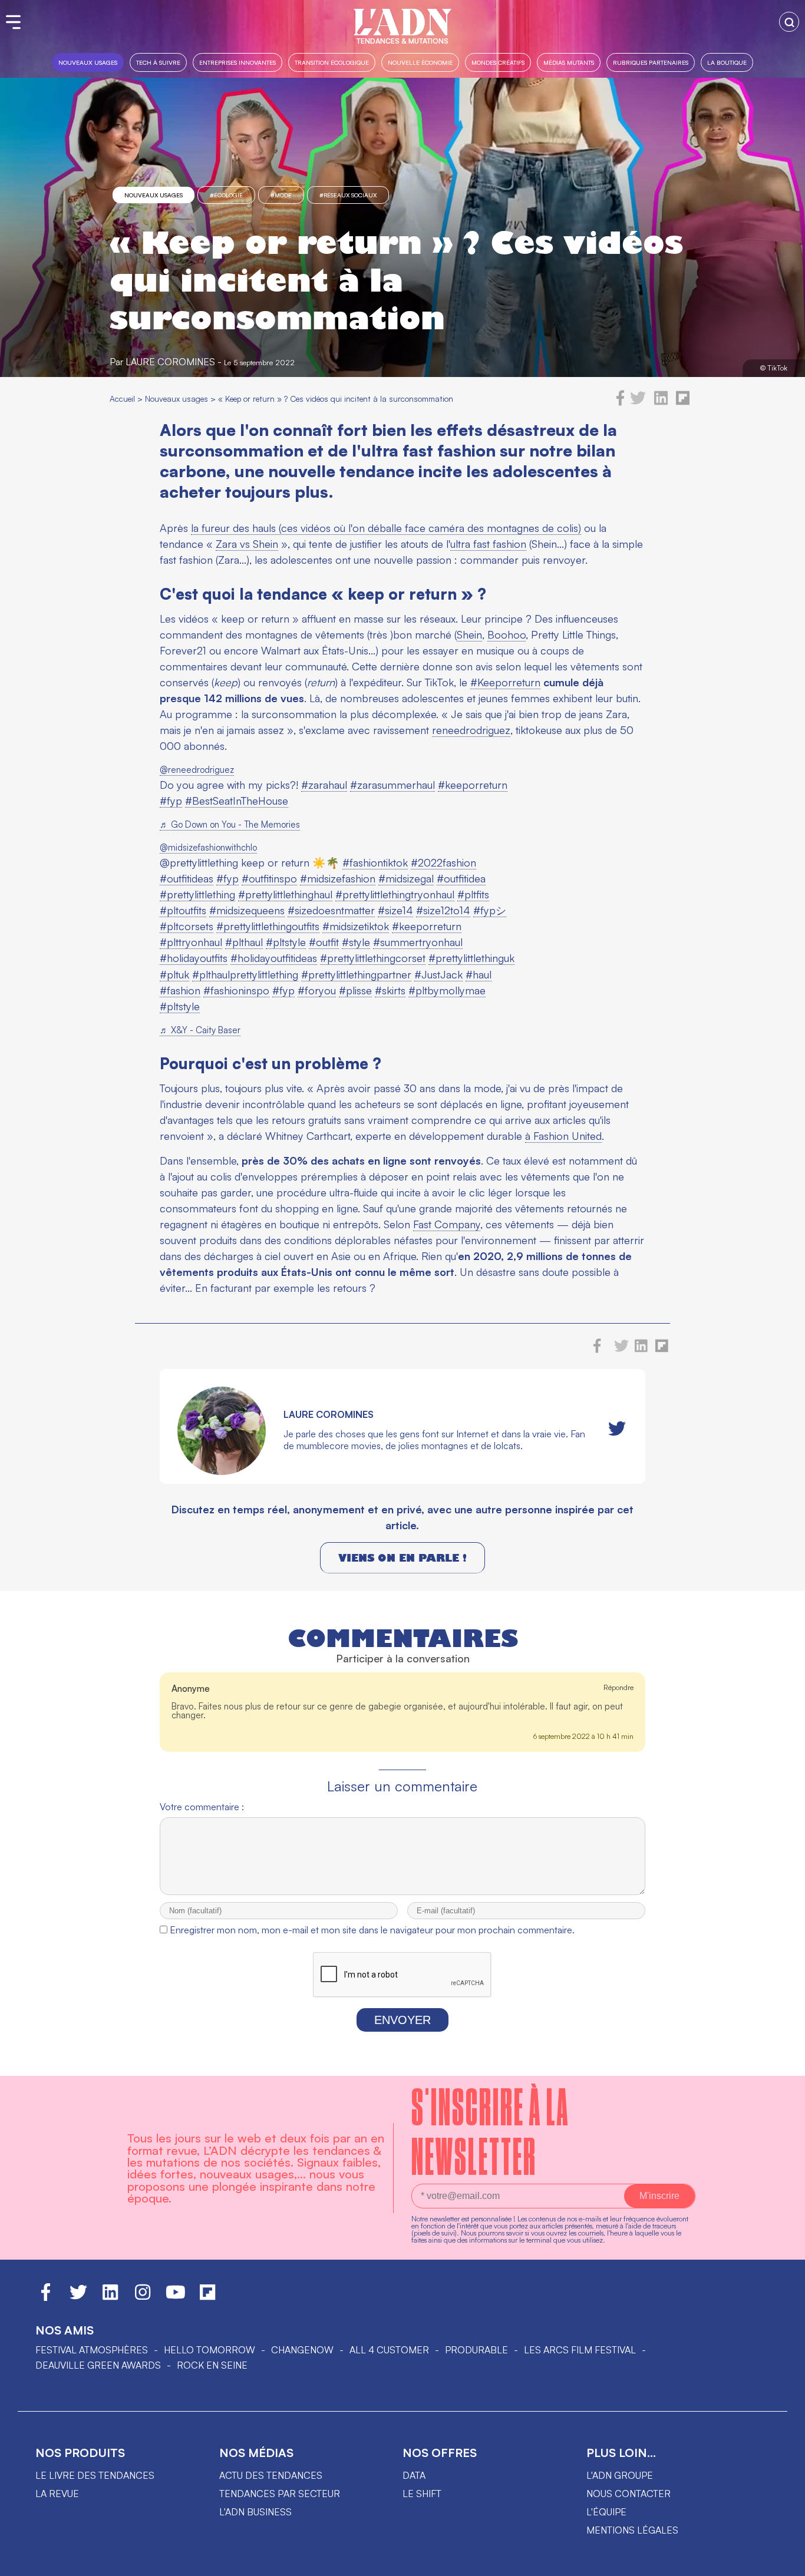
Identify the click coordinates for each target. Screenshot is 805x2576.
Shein (469, 634)
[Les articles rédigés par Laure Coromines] (222, 1471)
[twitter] (638, 402)
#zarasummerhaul (392, 785)
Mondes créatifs (498, 62)
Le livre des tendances (95, 2475)
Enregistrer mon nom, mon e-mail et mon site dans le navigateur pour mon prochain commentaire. (372, 1930)
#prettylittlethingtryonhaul (395, 894)
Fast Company (447, 1224)
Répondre (618, 1687)
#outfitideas (187, 878)
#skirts (390, 990)
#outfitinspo (269, 878)
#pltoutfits (183, 910)
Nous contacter (629, 2494)
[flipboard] (683, 402)
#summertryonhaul (418, 942)
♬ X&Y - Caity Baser (200, 1030)
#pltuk (174, 974)
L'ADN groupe (620, 2475)
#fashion (180, 990)
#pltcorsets (187, 926)
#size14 (395, 910)
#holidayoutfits (194, 958)
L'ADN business (255, 2512)
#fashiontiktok (375, 862)
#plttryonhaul (191, 942)
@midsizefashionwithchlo (208, 847)
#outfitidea (461, 878)
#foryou (317, 990)
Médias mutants (569, 62)
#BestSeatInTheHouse (237, 801)
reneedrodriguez (471, 730)
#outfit (324, 942)
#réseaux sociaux (348, 195)
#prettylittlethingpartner (356, 974)
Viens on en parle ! (402, 1558)
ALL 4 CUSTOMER (389, 2350)
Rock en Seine (212, 2365)
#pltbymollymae (447, 990)
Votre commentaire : (202, 1807)
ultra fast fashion (488, 544)
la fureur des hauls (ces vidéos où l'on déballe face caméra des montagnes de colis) (386, 528)
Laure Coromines (170, 362)
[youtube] (176, 2297)
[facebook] (621, 402)
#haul (479, 974)
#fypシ (490, 910)
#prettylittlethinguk (471, 958)
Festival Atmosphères (92, 2350)
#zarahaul (324, 785)
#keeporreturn (473, 785)
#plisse (355, 990)
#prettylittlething (197, 894)
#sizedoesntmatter (331, 910)
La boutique (727, 62)
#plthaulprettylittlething (245, 974)
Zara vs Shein (247, 544)
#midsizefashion (338, 878)
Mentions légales (632, 2530)
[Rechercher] (789, 22)
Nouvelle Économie (420, 62)
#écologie (226, 195)
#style (356, 942)
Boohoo (507, 634)
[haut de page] (784, 2561)
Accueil (122, 399)
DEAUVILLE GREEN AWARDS (98, 2365)
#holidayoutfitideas (274, 958)
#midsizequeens (247, 910)
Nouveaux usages (88, 62)
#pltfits (473, 894)
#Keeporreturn (505, 682)
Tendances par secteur (280, 2494)
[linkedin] (661, 402)
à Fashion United (563, 1136)
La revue (57, 2494)
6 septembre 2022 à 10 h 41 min (583, 1736)
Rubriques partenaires (651, 62)
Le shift (422, 2494)
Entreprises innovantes (237, 62)
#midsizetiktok (356, 926)
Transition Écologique (332, 62)
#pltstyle (286, 942)
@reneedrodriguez (197, 770)
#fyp (171, 801)
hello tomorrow (210, 2350)
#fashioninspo (236, 990)
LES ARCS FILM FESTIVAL (580, 2350)
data (414, 2475)
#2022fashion (443, 862)
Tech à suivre (158, 62)
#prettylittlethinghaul (285, 894)
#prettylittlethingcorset (373, 958)
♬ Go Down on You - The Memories (230, 824)
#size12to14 (443, 910)
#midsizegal (406, 878)
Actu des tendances (271, 2475)
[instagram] (143, 2297)
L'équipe (606, 2512)
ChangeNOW (302, 2350)
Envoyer (402, 2020)
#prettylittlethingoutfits (268, 926)
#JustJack (438, 974)
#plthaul (244, 942)
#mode (281, 195)
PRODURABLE (476, 2350)
